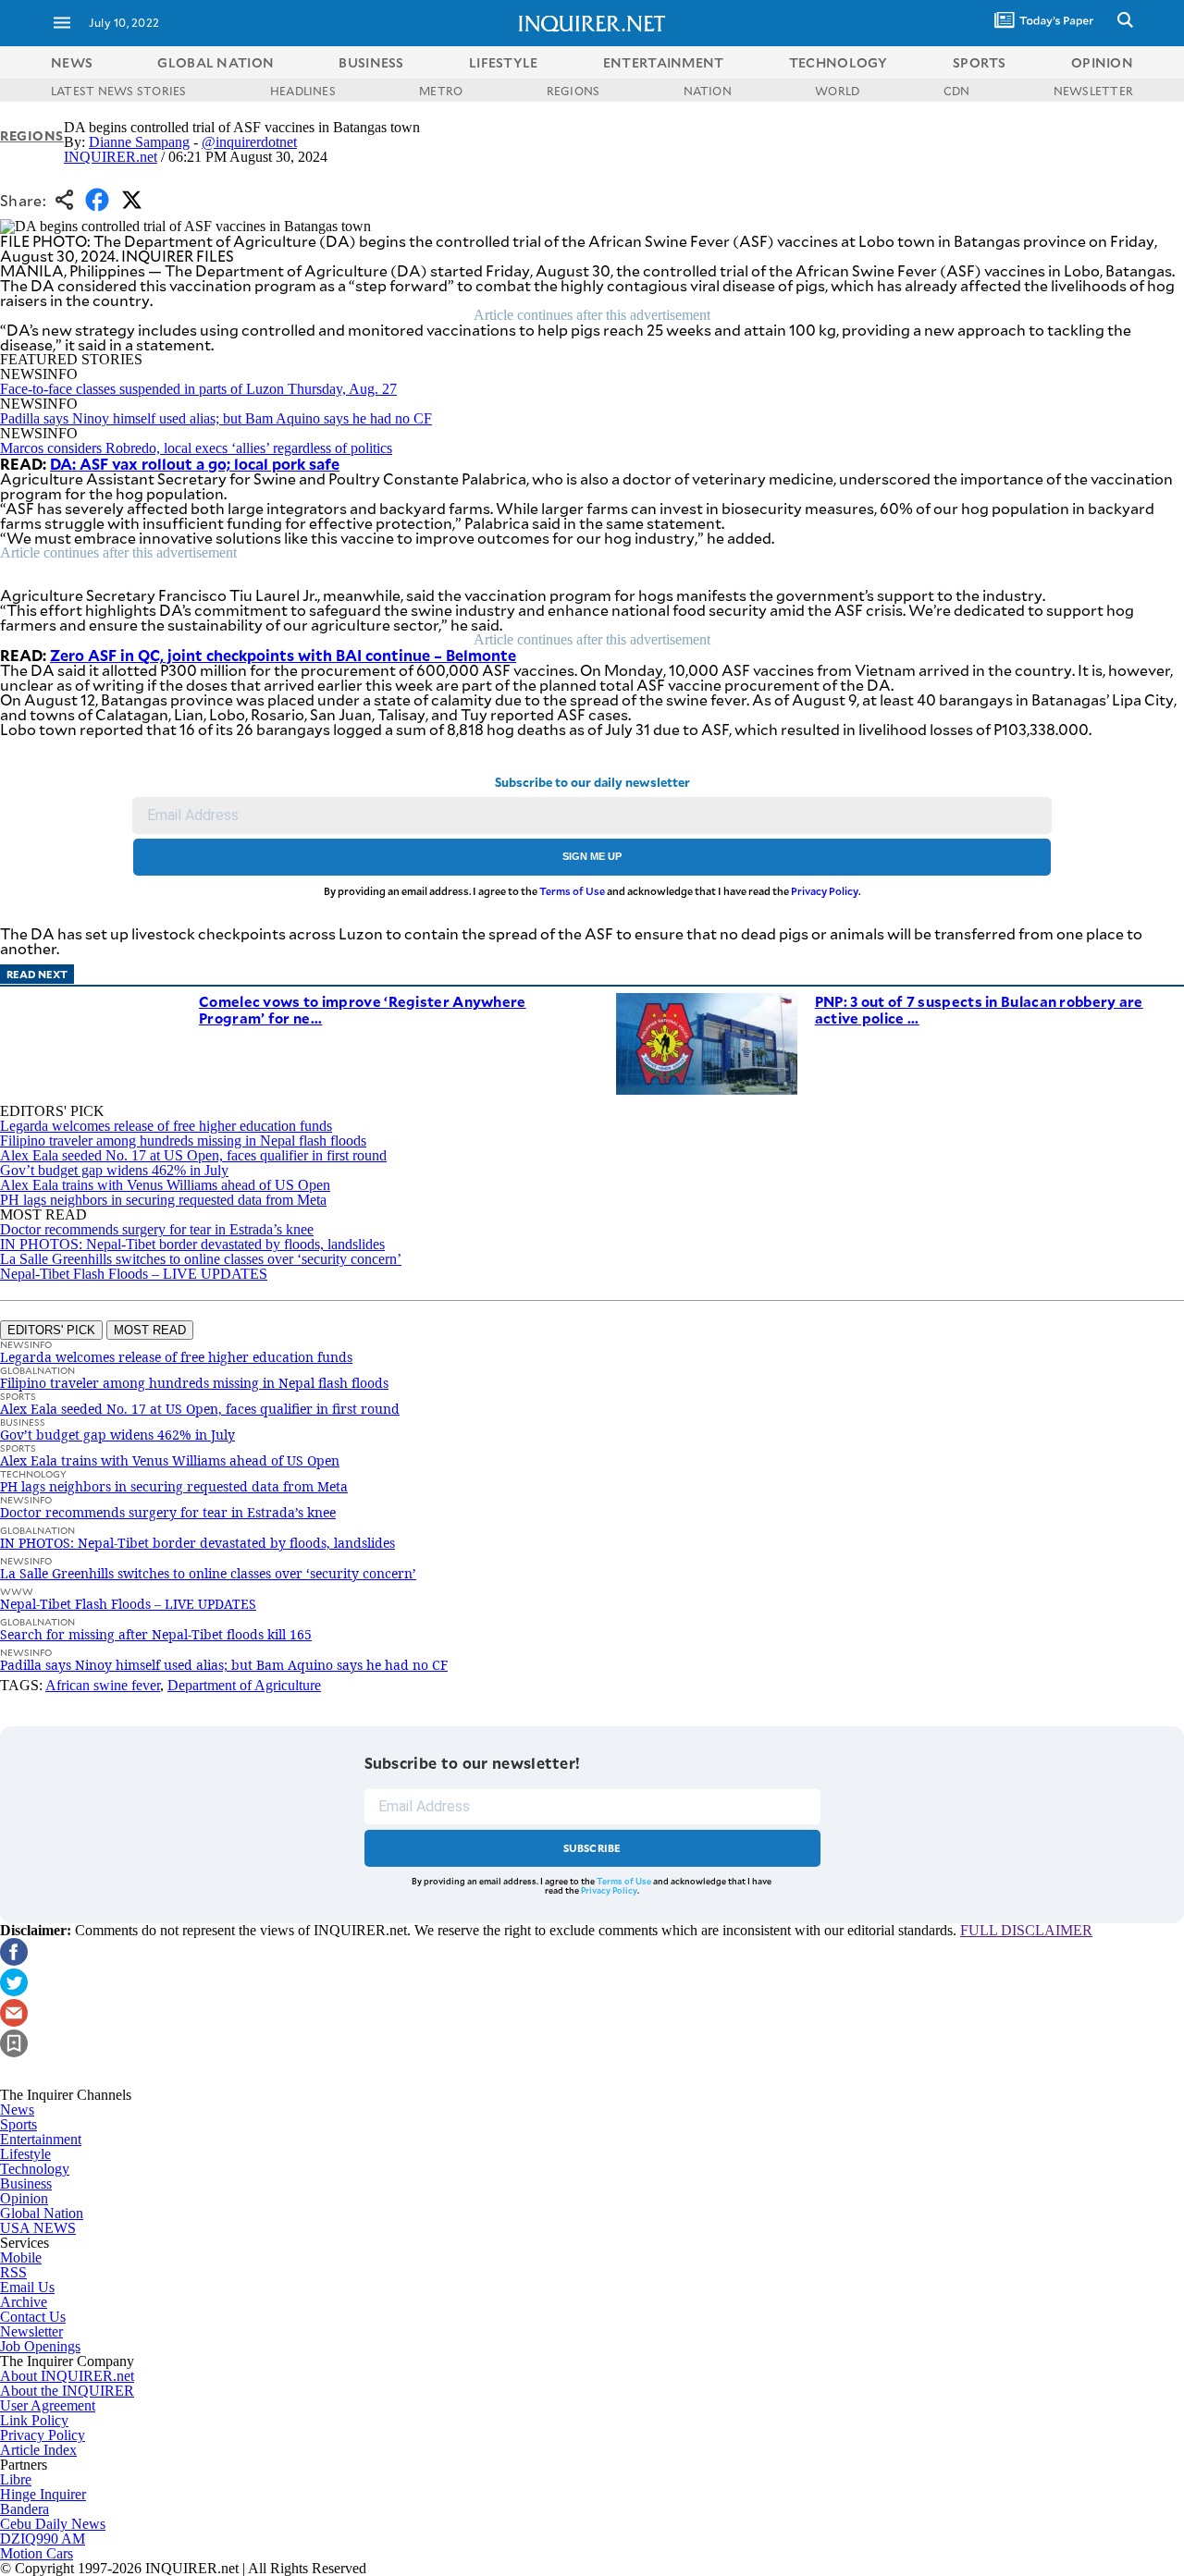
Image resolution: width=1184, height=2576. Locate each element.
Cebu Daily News (53, 2524)
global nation (216, 62)
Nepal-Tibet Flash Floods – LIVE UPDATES (134, 1274)
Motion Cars (37, 2553)
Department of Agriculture (244, 1685)
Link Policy (34, 2420)
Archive (24, 2302)
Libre (16, 2479)
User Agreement (48, 2405)
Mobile (21, 2257)
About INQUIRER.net (67, 2376)
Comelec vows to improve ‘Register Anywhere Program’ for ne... (363, 1009)
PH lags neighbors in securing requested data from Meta (163, 1200)
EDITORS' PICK (51, 1330)
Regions (32, 135)
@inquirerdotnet (249, 142)
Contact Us (33, 2317)
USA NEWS (38, 2228)
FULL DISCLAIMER (1026, 1930)
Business (26, 2183)
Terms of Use (572, 891)
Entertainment (41, 2139)
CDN (957, 91)
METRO (441, 91)
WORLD (837, 91)
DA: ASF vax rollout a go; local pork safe (195, 463)
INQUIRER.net (111, 157)
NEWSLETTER (1093, 91)
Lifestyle (25, 2154)
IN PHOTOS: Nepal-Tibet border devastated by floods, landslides (192, 1244)
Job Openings (40, 2346)
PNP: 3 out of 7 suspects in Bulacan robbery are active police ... (979, 1009)
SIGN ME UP (592, 856)
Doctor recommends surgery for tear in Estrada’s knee (157, 1229)
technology (839, 62)
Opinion (24, 2198)
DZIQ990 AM (43, 2539)
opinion (1102, 62)
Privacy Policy (825, 891)
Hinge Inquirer (43, 2494)
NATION (708, 91)
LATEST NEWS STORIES (119, 91)
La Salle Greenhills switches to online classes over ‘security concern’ (201, 1259)
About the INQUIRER (67, 2391)
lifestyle (504, 62)
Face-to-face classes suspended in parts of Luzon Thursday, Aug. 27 (198, 389)
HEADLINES (303, 91)
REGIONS (573, 91)
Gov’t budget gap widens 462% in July (114, 1170)
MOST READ (150, 1330)
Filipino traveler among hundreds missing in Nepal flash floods (183, 1141)
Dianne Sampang (139, 142)
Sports (18, 2124)
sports (980, 62)
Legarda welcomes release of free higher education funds (166, 1126)
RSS (13, 2272)
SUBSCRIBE (592, 1848)
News (72, 62)
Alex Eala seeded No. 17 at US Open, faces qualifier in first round (193, 1155)
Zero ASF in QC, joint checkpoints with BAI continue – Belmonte (283, 655)
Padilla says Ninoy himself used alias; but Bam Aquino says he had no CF (216, 418)
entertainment (664, 62)
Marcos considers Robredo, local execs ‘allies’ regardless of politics (196, 448)
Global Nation (42, 2213)
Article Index (38, 2450)
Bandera (25, 2509)
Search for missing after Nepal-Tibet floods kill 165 (156, 1634)
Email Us (27, 2287)
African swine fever (103, 1685)
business (371, 62)
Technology (35, 2169)
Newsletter (31, 2331)
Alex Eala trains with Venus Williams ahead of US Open (165, 1185)
